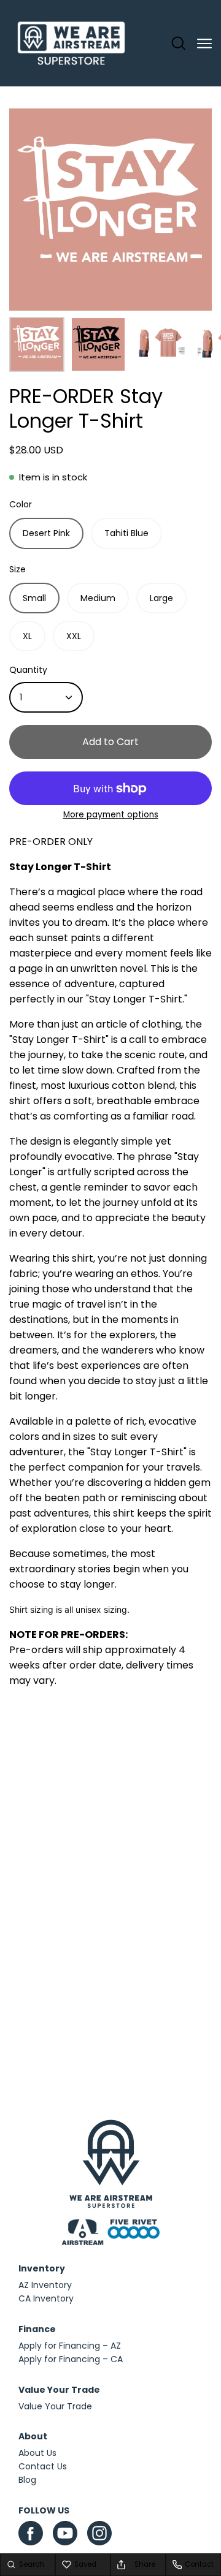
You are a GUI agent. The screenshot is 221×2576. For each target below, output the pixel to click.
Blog (27, 2480)
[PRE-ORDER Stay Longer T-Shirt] (37, 344)
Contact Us (43, 2466)
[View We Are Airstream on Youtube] (65, 2533)
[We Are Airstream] (71, 44)
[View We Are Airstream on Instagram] (99, 2536)
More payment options (111, 815)
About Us (37, 2453)
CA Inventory (46, 2298)
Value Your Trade (55, 2406)
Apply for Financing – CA (71, 2359)
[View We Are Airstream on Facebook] (31, 2533)
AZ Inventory (45, 2285)
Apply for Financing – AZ (70, 2346)
